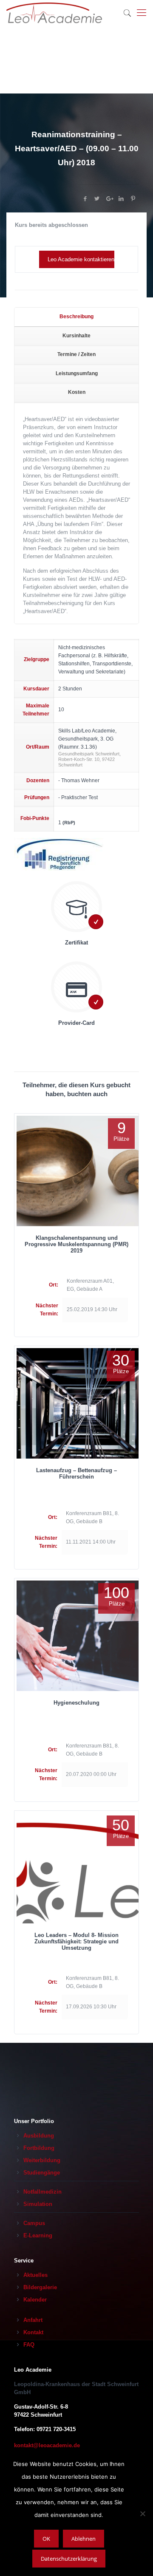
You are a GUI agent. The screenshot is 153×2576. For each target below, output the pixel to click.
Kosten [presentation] (77, 392)
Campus (34, 2223)
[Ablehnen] (142, 2514)
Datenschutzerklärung (69, 2559)
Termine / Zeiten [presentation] (76, 354)
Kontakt (33, 2332)
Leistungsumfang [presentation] (77, 373)
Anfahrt (33, 2320)
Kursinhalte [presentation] (76, 336)
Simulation (38, 2204)
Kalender (35, 2300)
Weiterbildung (42, 2160)
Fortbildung (39, 2148)
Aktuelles (35, 2275)
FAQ (29, 2345)
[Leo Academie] (54, 13)
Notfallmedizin (42, 2192)
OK (46, 2539)
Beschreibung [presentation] (76, 317)
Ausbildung (39, 2136)
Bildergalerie (40, 2287)
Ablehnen (84, 2539)
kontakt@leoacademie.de (47, 2445)
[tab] (76, 317)
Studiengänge (42, 2173)
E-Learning (38, 2235)
